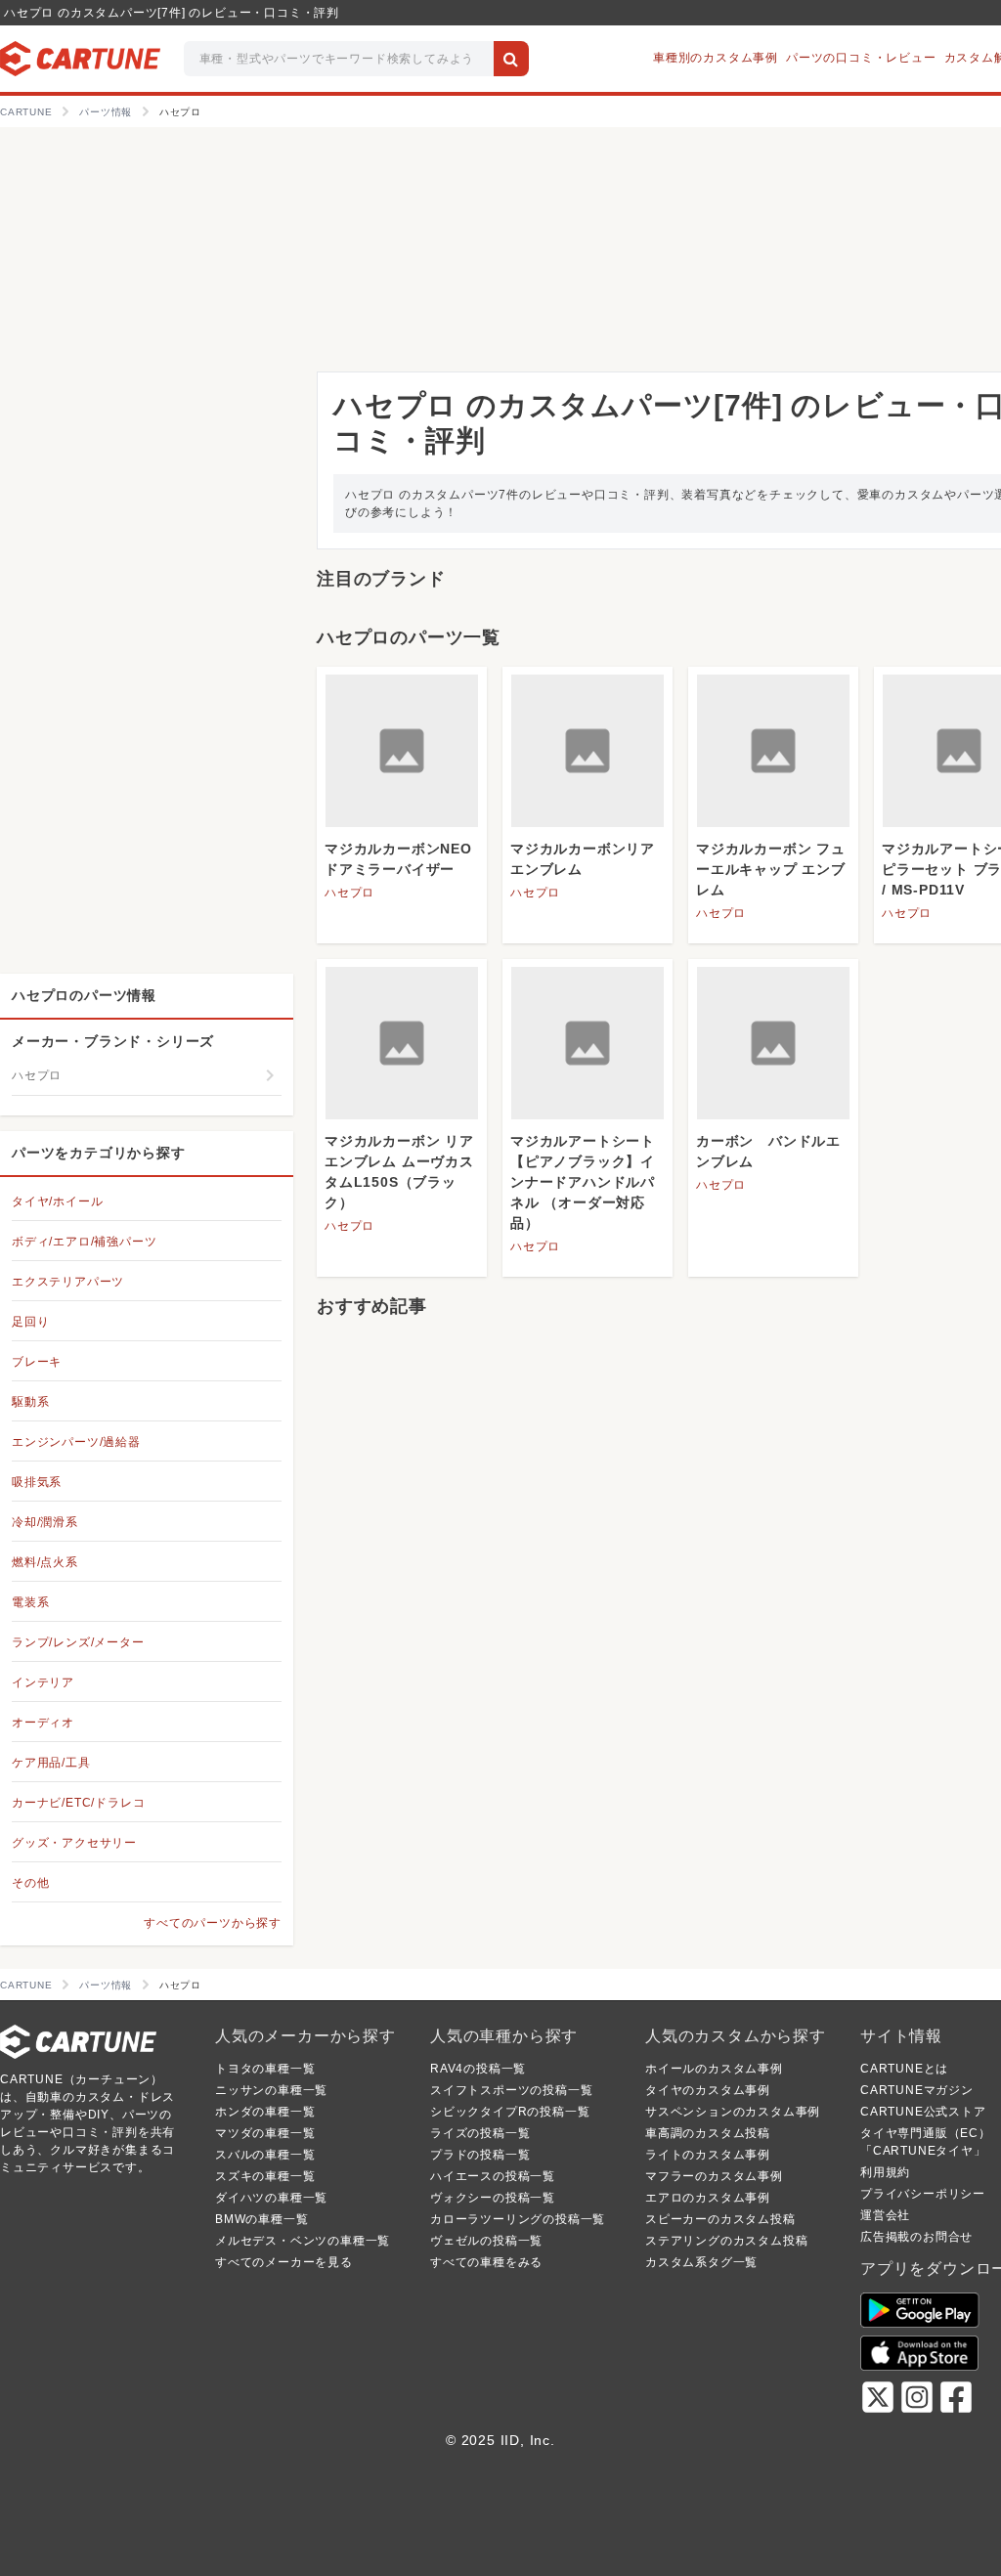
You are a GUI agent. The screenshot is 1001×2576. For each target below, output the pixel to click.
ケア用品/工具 (51, 1763)
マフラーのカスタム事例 (714, 2176)
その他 (30, 1883)
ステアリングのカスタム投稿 (726, 2241)
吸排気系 (37, 1482)
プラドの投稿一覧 (480, 2155)
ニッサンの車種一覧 (271, 2090)
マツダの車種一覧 (265, 2133)
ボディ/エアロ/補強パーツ (84, 1242)
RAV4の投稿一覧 (478, 2069)
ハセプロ (349, 893)
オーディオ (43, 1723)
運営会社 (885, 2215)
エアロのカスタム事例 (708, 2198)
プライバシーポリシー (923, 2194)
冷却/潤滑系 (45, 1522)
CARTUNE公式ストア (923, 2112)
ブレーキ (37, 1362)
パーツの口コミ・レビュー (861, 58)
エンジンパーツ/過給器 (76, 1442)
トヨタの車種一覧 (265, 2069)
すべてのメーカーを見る (284, 2262)
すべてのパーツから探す (213, 1923)
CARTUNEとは (904, 2069)
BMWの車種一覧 (261, 2219)
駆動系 (30, 1402)
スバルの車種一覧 (265, 2155)
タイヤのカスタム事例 (708, 2090)
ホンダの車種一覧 (265, 2112)
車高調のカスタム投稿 (708, 2133)
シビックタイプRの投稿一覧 (510, 2112)
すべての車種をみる (486, 2262)
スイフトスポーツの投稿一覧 (511, 2090)
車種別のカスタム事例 (716, 58)
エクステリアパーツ (68, 1282)
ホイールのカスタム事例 (714, 2069)
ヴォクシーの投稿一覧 (493, 2198)
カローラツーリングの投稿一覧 (518, 2219)
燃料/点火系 (45, 1562)
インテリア (43, 1682)
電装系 (30, 1602)
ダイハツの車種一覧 (271, 2198)
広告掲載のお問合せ (916, 2237)
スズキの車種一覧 (265, 2176)
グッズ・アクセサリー (74, 1843)
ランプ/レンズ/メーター (78, 1642)
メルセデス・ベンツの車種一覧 (303, 2241)
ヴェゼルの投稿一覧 (486, 2241)
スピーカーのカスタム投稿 (720, 2219)
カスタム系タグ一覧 (701, 2262)
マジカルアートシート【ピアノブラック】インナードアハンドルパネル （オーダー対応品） (583, 1182)
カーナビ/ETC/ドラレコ (78, 1803)
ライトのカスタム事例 (708, 2155)
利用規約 (885, 2172)
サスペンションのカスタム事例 (733, 2112)
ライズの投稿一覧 (480, 2133)
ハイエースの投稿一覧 (493, 2176)
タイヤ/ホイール (57, 1201)
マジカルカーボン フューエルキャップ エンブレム (771, 869)
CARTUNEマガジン (917, 2090)
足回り (30, 1322)
